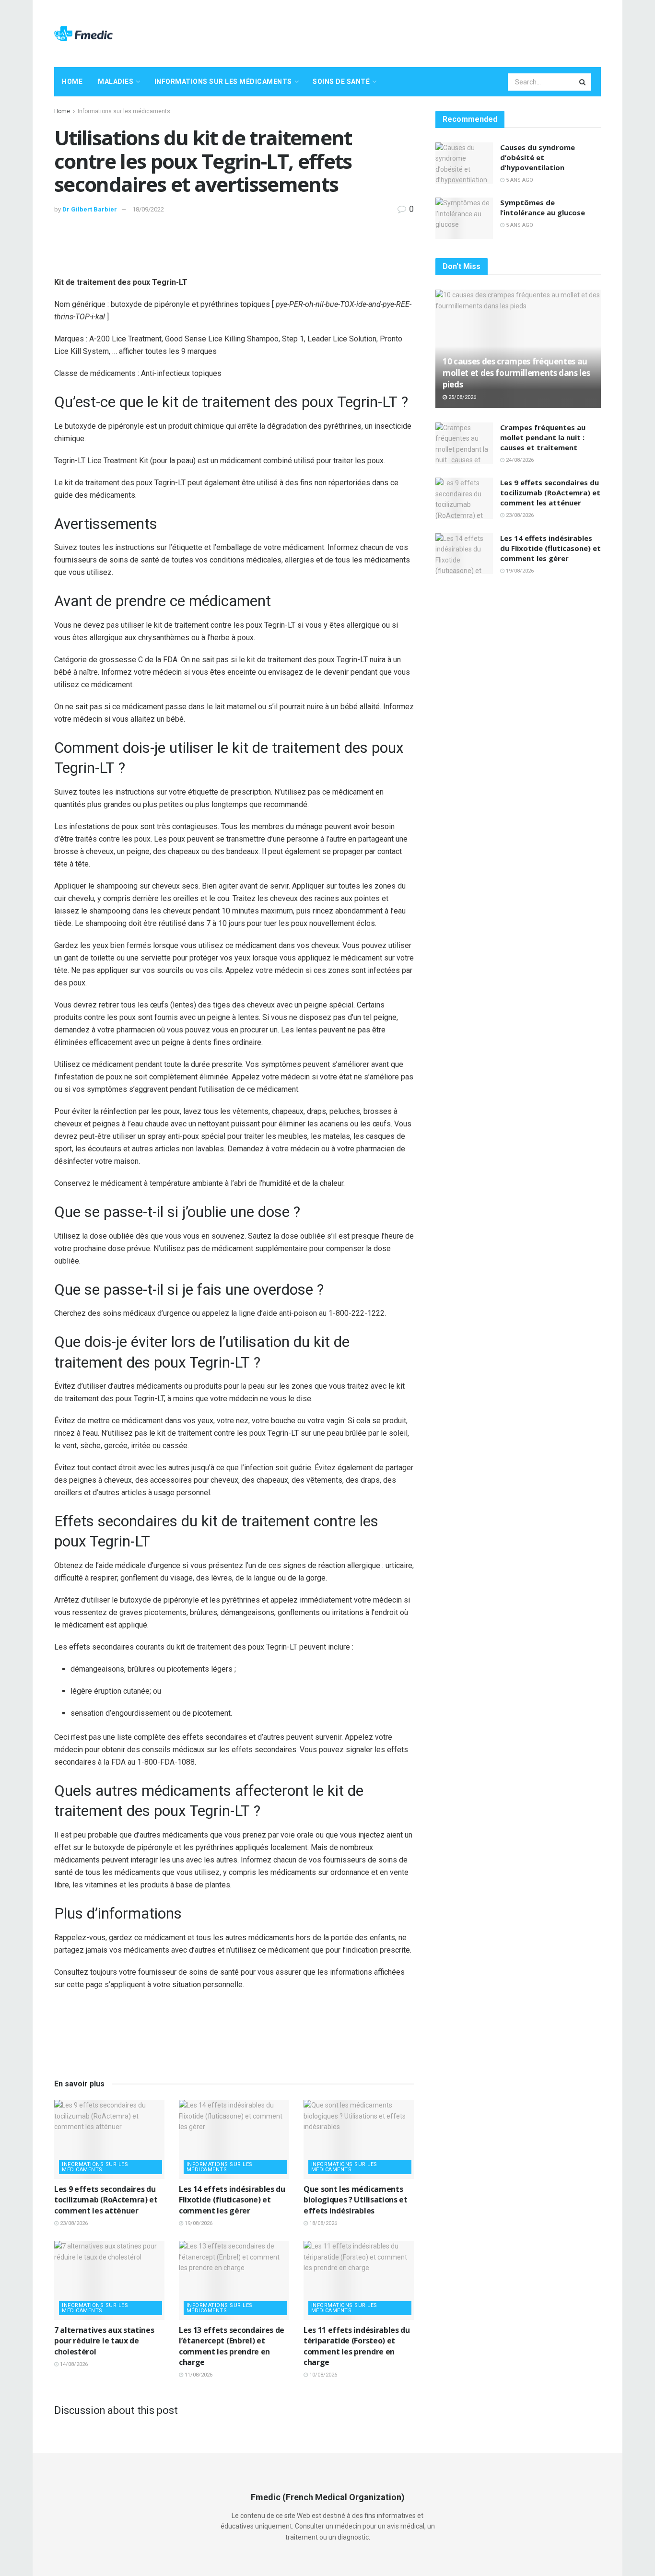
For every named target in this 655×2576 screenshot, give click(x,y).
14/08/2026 (73, 2364)
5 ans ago (519, 180)
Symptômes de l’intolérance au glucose (543, 207)
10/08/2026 (322, 2375)
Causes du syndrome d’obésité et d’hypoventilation (538, 157)
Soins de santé (341, 82)
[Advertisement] (426, 32)
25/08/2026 (462, 397)
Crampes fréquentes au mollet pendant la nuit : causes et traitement (543, 437)
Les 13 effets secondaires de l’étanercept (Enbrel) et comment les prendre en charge (232, 2346)
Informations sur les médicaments (223, 82)
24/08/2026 (519, 460)
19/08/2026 (198, 2223)
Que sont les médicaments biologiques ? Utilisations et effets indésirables (356, 2200)
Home (72, 82)
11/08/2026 (198, 2375)
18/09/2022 (148, 209)
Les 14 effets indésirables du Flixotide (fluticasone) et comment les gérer (232, 2200)
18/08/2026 (322, 2223)
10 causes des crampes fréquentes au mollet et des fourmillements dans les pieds (516, 373)
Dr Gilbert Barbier (90, 209)
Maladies (116, 82)
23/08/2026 (73, 2223)
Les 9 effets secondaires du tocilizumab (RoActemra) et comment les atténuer (106, 2200)
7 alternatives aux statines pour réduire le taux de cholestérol (104, 2341)
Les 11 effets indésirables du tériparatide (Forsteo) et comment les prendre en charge (357, 2346)
